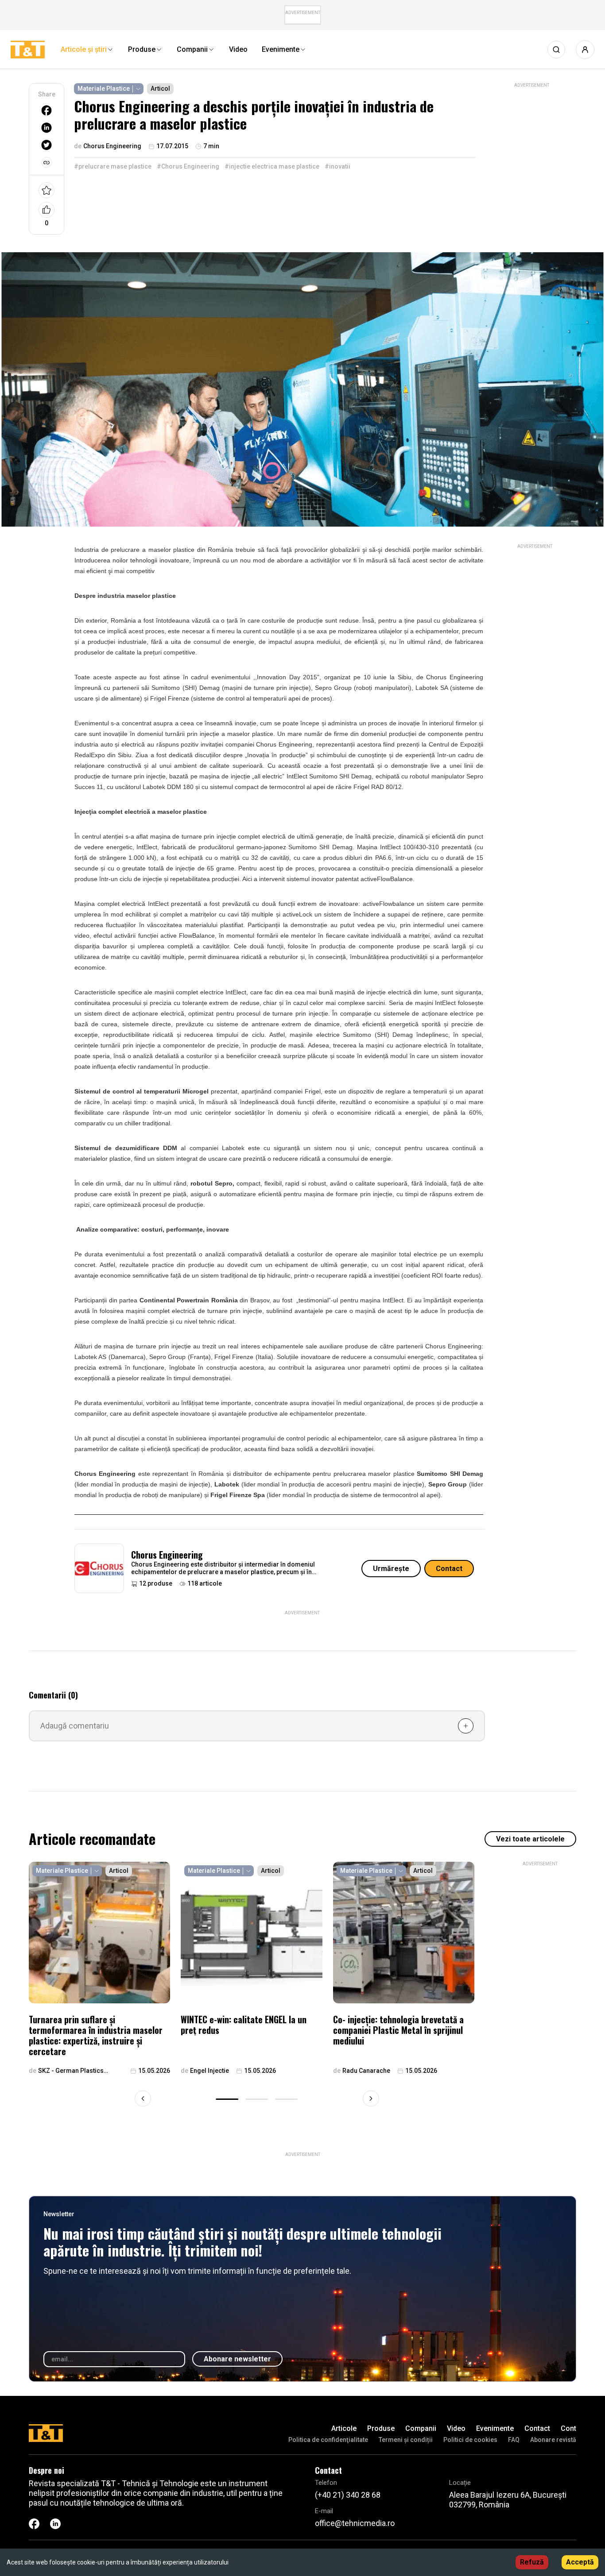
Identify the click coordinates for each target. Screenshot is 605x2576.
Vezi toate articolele (530, 1839)
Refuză (532, 2562)
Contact (449, 1569)
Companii (421, 2428)
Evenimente (495, 2428)
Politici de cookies (470, 2440)
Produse (381, 2428)
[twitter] (47, 145)
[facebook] (47, 110)
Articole (344, 2428)
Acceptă (580, 2562)
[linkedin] (47, 128)
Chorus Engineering (167, 1555)
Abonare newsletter (237, 2359)
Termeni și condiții (406, 2440)
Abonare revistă (553, 2440)
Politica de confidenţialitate (328, 2440)
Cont (568, 2428)
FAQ (514, 2440)
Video (456, 2428)
